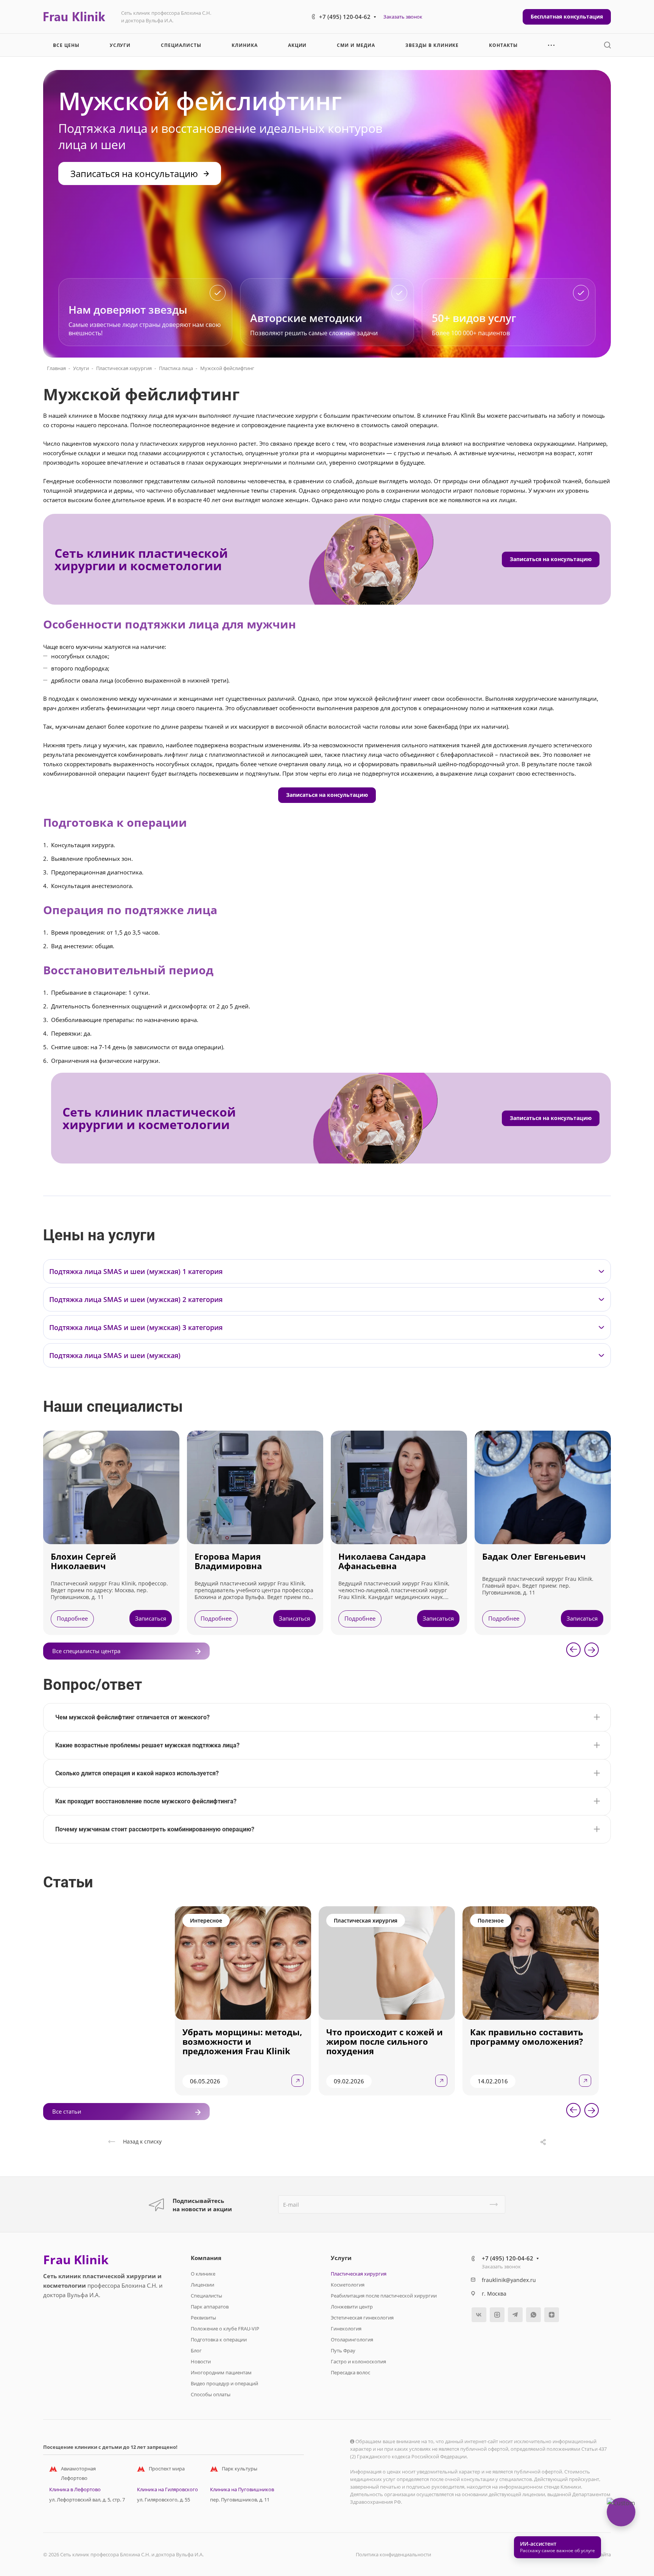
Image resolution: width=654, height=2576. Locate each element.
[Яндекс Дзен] (552, 2315)
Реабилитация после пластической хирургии (384, 2296)
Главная (56, 368)
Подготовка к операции (219, 2340)
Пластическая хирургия (124, 368)
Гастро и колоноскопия (358, 2361)
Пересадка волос (350, 2372)
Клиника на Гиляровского (167, 2489)
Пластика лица (176, 368)
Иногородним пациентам (221, 2372)
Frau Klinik (76, 2260)
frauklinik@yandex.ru (509, 2280)
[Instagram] (497, 2315)
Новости (201, 2361)
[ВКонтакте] (479, 2315)
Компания (206, 2258)
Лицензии (202, 2285)
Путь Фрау (343, 2350)
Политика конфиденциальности (393, 2554)
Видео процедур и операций (224, 2383)
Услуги (81, 368)
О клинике (203, 2274)
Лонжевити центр (352, 2307)
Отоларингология (352, 2340)
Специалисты (206, 2296)
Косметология (348, 2285)
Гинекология (346, 2329)
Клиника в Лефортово (75, 2489)
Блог (196, 2350)
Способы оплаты (211, 2394)
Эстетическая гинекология (362, 2318)
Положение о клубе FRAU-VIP (225, 2329)
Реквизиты (203, 2318)
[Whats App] (533, 2315)
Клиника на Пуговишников (242, 2489)
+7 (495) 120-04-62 (345, 17)
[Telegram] (515, 2315)
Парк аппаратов (210, 2307)
